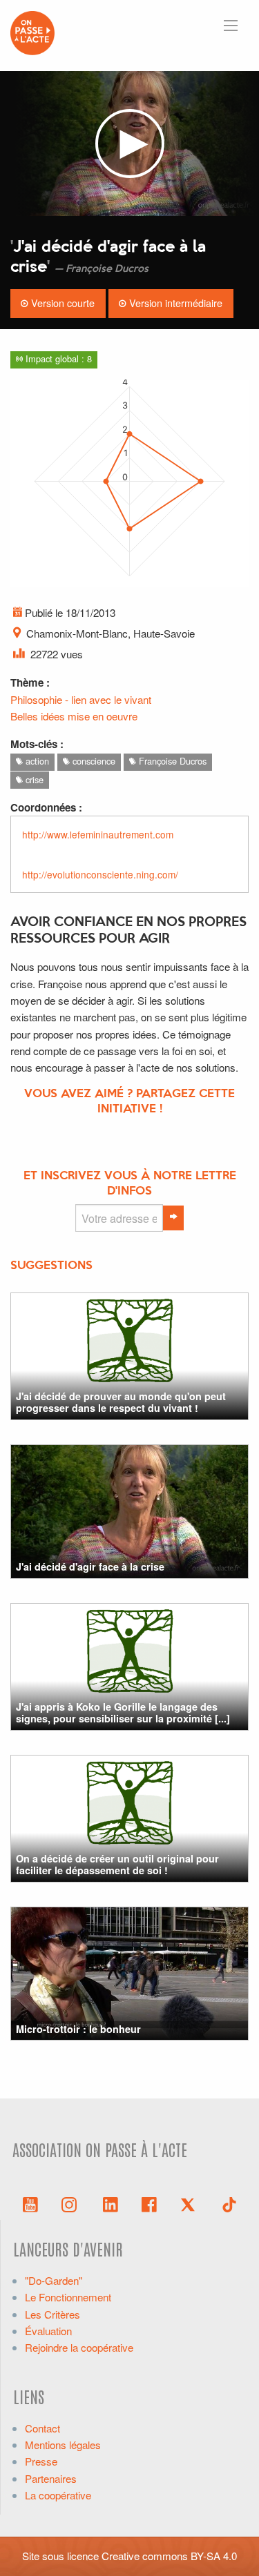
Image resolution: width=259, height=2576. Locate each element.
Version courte (61, 303)
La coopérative (58, 2495)
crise (33, 779)
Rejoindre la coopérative (79, 2347)
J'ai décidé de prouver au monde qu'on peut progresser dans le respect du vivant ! (121, 1402)
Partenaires (51, 2478)
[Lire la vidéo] (129, 144)
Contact (42, 2428)
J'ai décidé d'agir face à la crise (90, 1566)
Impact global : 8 (57, 358)
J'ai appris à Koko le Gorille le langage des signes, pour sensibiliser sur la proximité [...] (123, 1712)
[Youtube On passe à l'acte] (30, 2203)
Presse (41, 2461)
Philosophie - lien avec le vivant (81, 699)
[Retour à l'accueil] (32, 31)
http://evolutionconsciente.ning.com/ (100, 874)
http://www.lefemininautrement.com (99, 834)
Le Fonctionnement (68, 2297)
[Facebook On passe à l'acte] (149, 2203)
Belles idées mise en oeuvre (74, 716)
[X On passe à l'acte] (191, 2203)
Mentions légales (63, 2445)
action (36, 761)
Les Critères (52, 2314)
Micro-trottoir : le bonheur (78, 2029)
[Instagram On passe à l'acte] (72, 2203)
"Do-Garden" (54, 2280)
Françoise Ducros (171, 761)
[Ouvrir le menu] (231, 26)
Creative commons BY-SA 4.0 (169, 2556)
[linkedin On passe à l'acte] (111, 2203)
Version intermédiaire (174, 303)
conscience (93, 761)
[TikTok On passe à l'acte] (229, 2203)
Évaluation (48, 2331)
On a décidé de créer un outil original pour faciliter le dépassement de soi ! (117, 1864)
